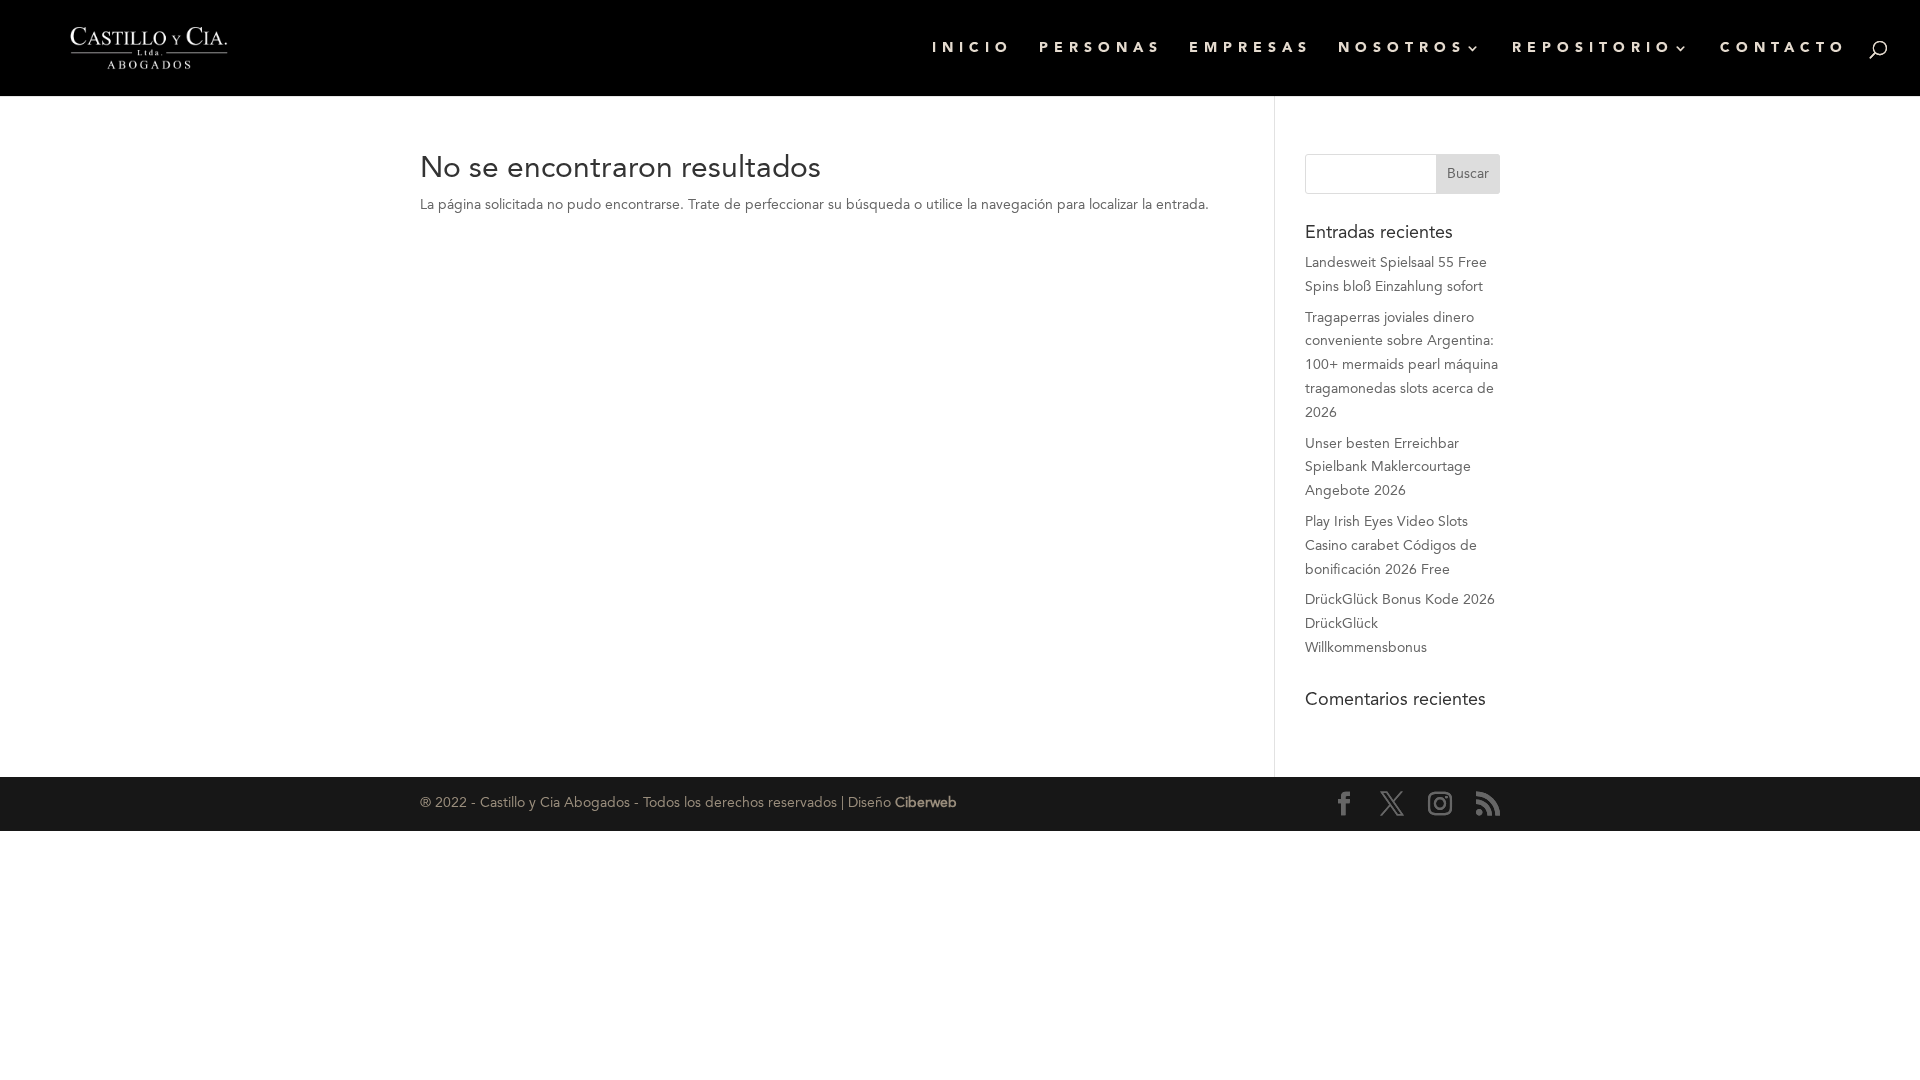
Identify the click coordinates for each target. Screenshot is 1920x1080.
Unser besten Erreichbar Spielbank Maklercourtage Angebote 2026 (1388, 468)
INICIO (972, 48)
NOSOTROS (1402, 48)
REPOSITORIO (1593, 48)
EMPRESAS (1250, 48)
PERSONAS (1101, 48)
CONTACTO (1784, 48)
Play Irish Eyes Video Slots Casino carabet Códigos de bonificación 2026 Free (1391, 546)
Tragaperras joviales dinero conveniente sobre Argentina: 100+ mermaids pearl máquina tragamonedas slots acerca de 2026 (1401, 365)
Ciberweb (926, 803)
